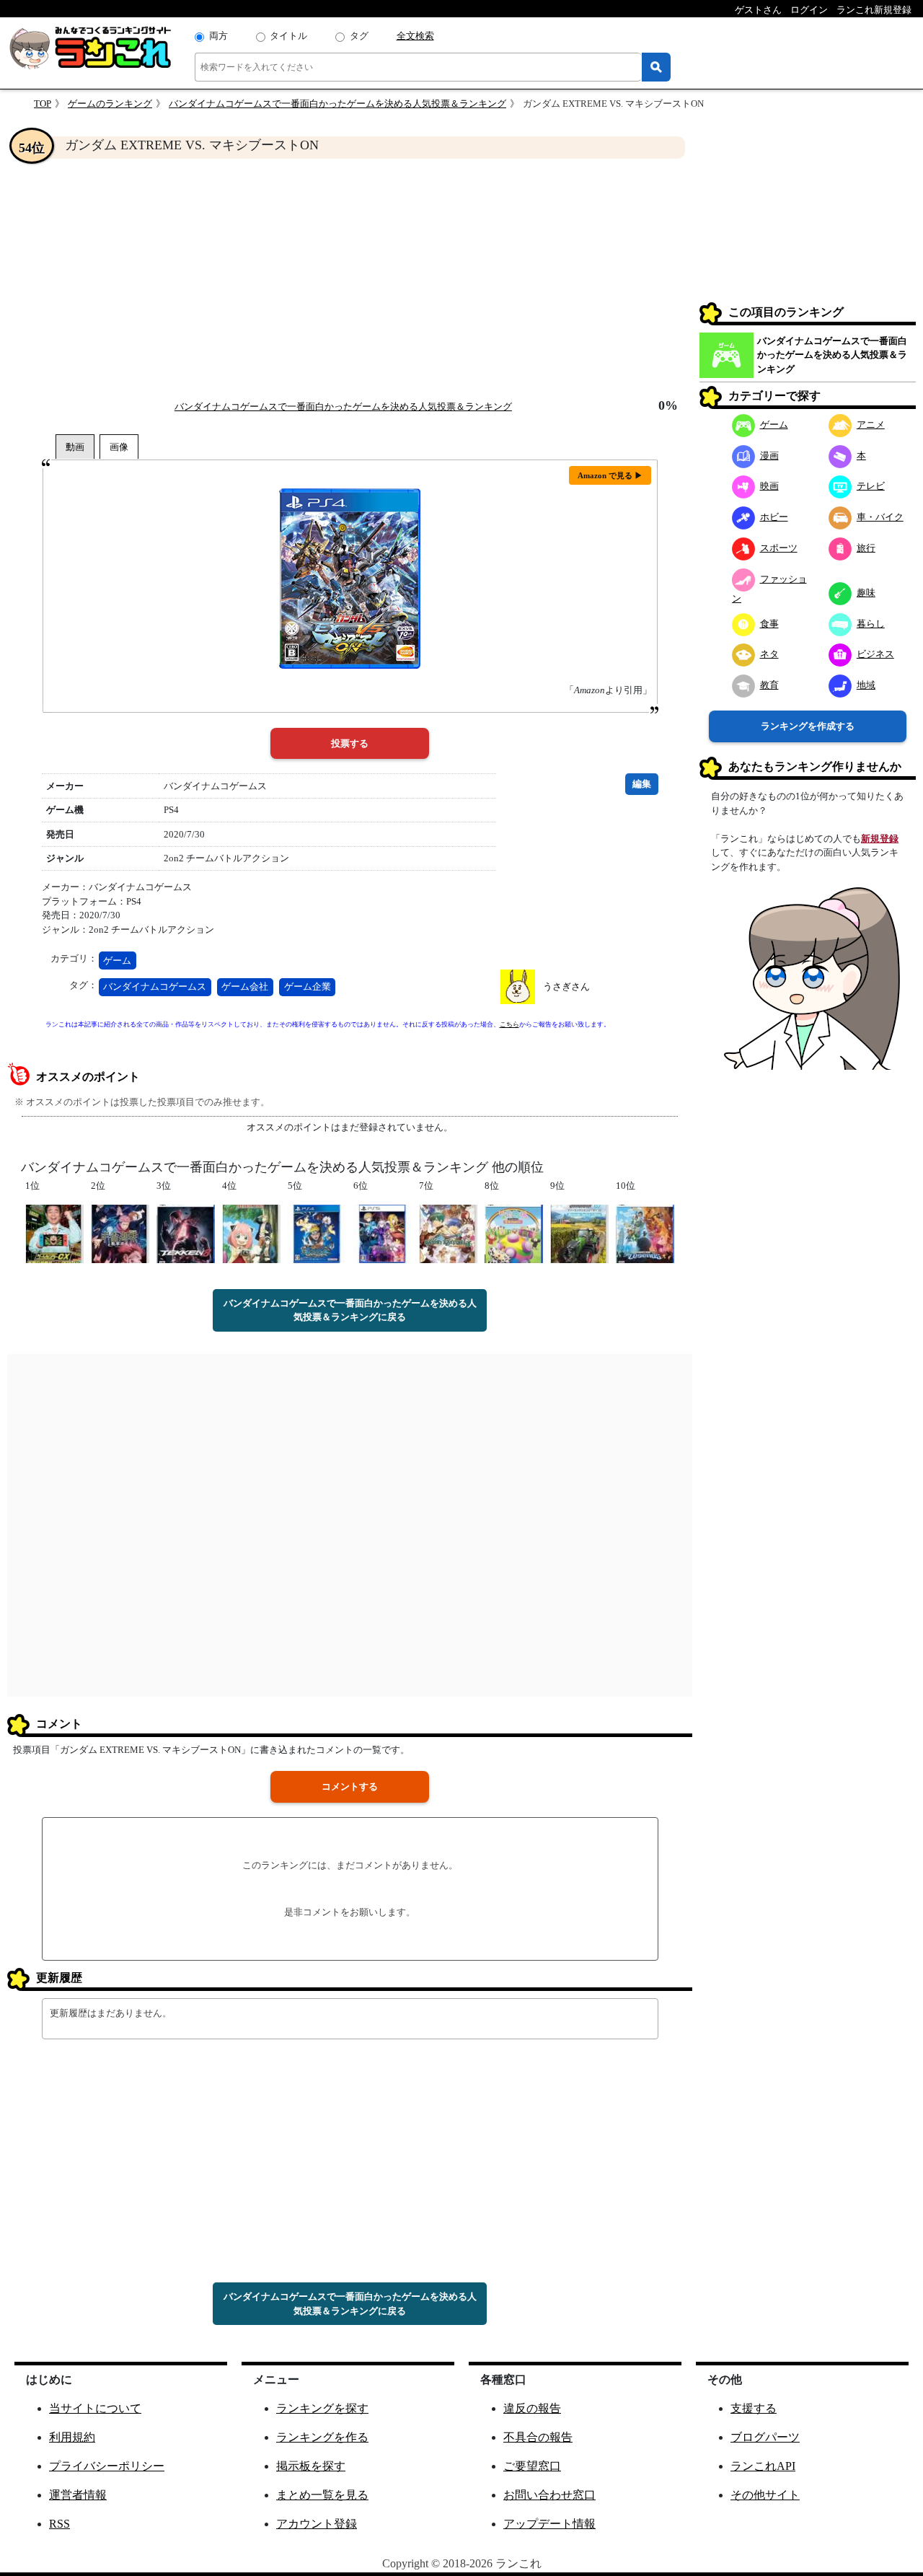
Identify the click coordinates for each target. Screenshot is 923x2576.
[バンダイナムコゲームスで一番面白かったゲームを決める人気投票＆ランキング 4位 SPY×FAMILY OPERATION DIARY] (251, 1232)
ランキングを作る (322, 2437)
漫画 (769, 456)
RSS (59, 2524)
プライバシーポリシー (107, 2466)
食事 (769, 624)
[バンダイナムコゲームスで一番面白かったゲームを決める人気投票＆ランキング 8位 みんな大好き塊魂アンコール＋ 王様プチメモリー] (514, 1232)
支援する (754, 2408)
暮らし (871, 624)
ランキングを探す (322, 2408)
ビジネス (875, 654)
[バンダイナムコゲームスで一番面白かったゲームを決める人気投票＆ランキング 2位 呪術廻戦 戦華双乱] (120, 1232)
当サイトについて (95, 2408)
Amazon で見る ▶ (610, 475)
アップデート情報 (549, 2524)
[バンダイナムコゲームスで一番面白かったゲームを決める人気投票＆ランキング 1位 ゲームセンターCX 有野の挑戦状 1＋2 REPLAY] (54, 1232)
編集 (642, 784)
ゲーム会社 (245, 986)
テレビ (871, 486)
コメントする (350, 1786)
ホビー (774, 517)
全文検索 (415, 36)
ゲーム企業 (308, 986)
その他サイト (765, 2495)
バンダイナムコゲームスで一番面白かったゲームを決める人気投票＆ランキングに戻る (350, 1310)
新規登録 (880, 839)
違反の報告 (532, 2408)
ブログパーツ (765, 2437)
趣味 (866, 593)
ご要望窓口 (532, 2466)
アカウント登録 (317, 2524)
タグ (359, 36)
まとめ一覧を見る (322, 2495)
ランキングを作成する (808, 726)
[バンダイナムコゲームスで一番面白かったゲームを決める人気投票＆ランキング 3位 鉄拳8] (186, 1232)
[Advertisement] (350, 278)
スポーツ (779, 548)
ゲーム (117, 960)
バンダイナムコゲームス (155, 986)
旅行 (866, 548)
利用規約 (72, 2437)
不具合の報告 (538, 2437)
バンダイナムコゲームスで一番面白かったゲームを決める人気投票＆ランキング (337, 104)
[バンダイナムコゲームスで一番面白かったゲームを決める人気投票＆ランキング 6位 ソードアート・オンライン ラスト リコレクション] (383, 1232)
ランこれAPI (763, 2466)
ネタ (769, 654)
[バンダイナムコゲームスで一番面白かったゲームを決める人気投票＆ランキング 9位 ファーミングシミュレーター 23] (579, 1232)
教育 (769, 685)
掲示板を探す (311, 2466)
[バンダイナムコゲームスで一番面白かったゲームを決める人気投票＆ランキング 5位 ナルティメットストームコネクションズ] (317, 1232)
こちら (509, 1024)
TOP (43, 104)
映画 (769, 486)
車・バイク (880, 517)
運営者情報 (78, 2495)
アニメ (871, 425)
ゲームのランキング (110, 104)
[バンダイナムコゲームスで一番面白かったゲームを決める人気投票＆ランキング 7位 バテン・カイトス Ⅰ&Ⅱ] (448, 1232)
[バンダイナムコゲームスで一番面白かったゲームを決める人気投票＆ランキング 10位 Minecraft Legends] (645, 1232)
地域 (866, 685)
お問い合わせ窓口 (549, 2495)
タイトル (288, 36)
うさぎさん (566, 986)
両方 (218, 36)
